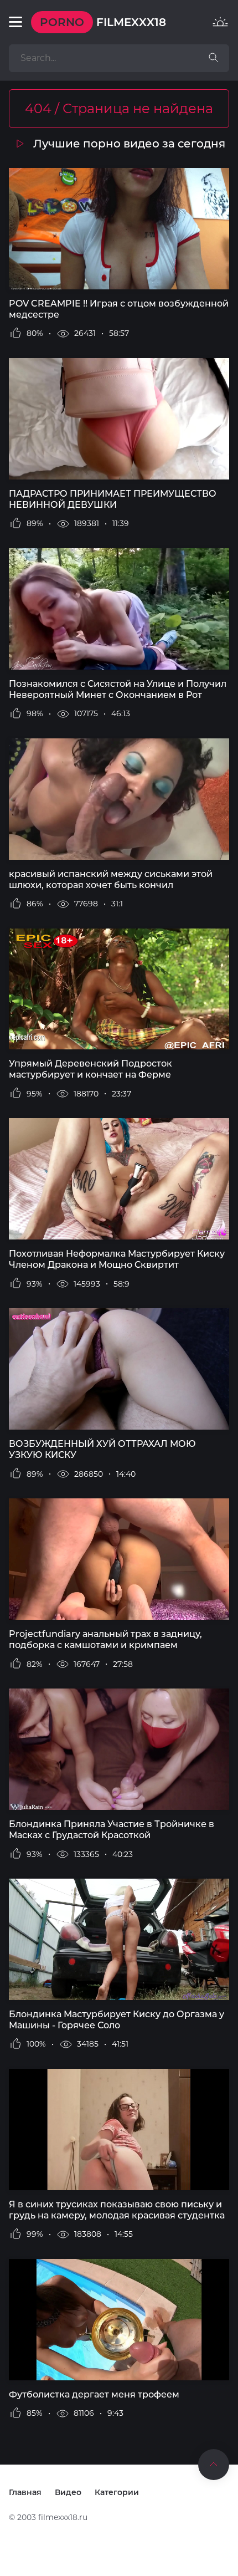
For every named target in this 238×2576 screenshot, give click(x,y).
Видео (68, 2492)
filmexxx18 (103, 22)
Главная (25, 2492)
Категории (117, 2492)
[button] (15, 22)
